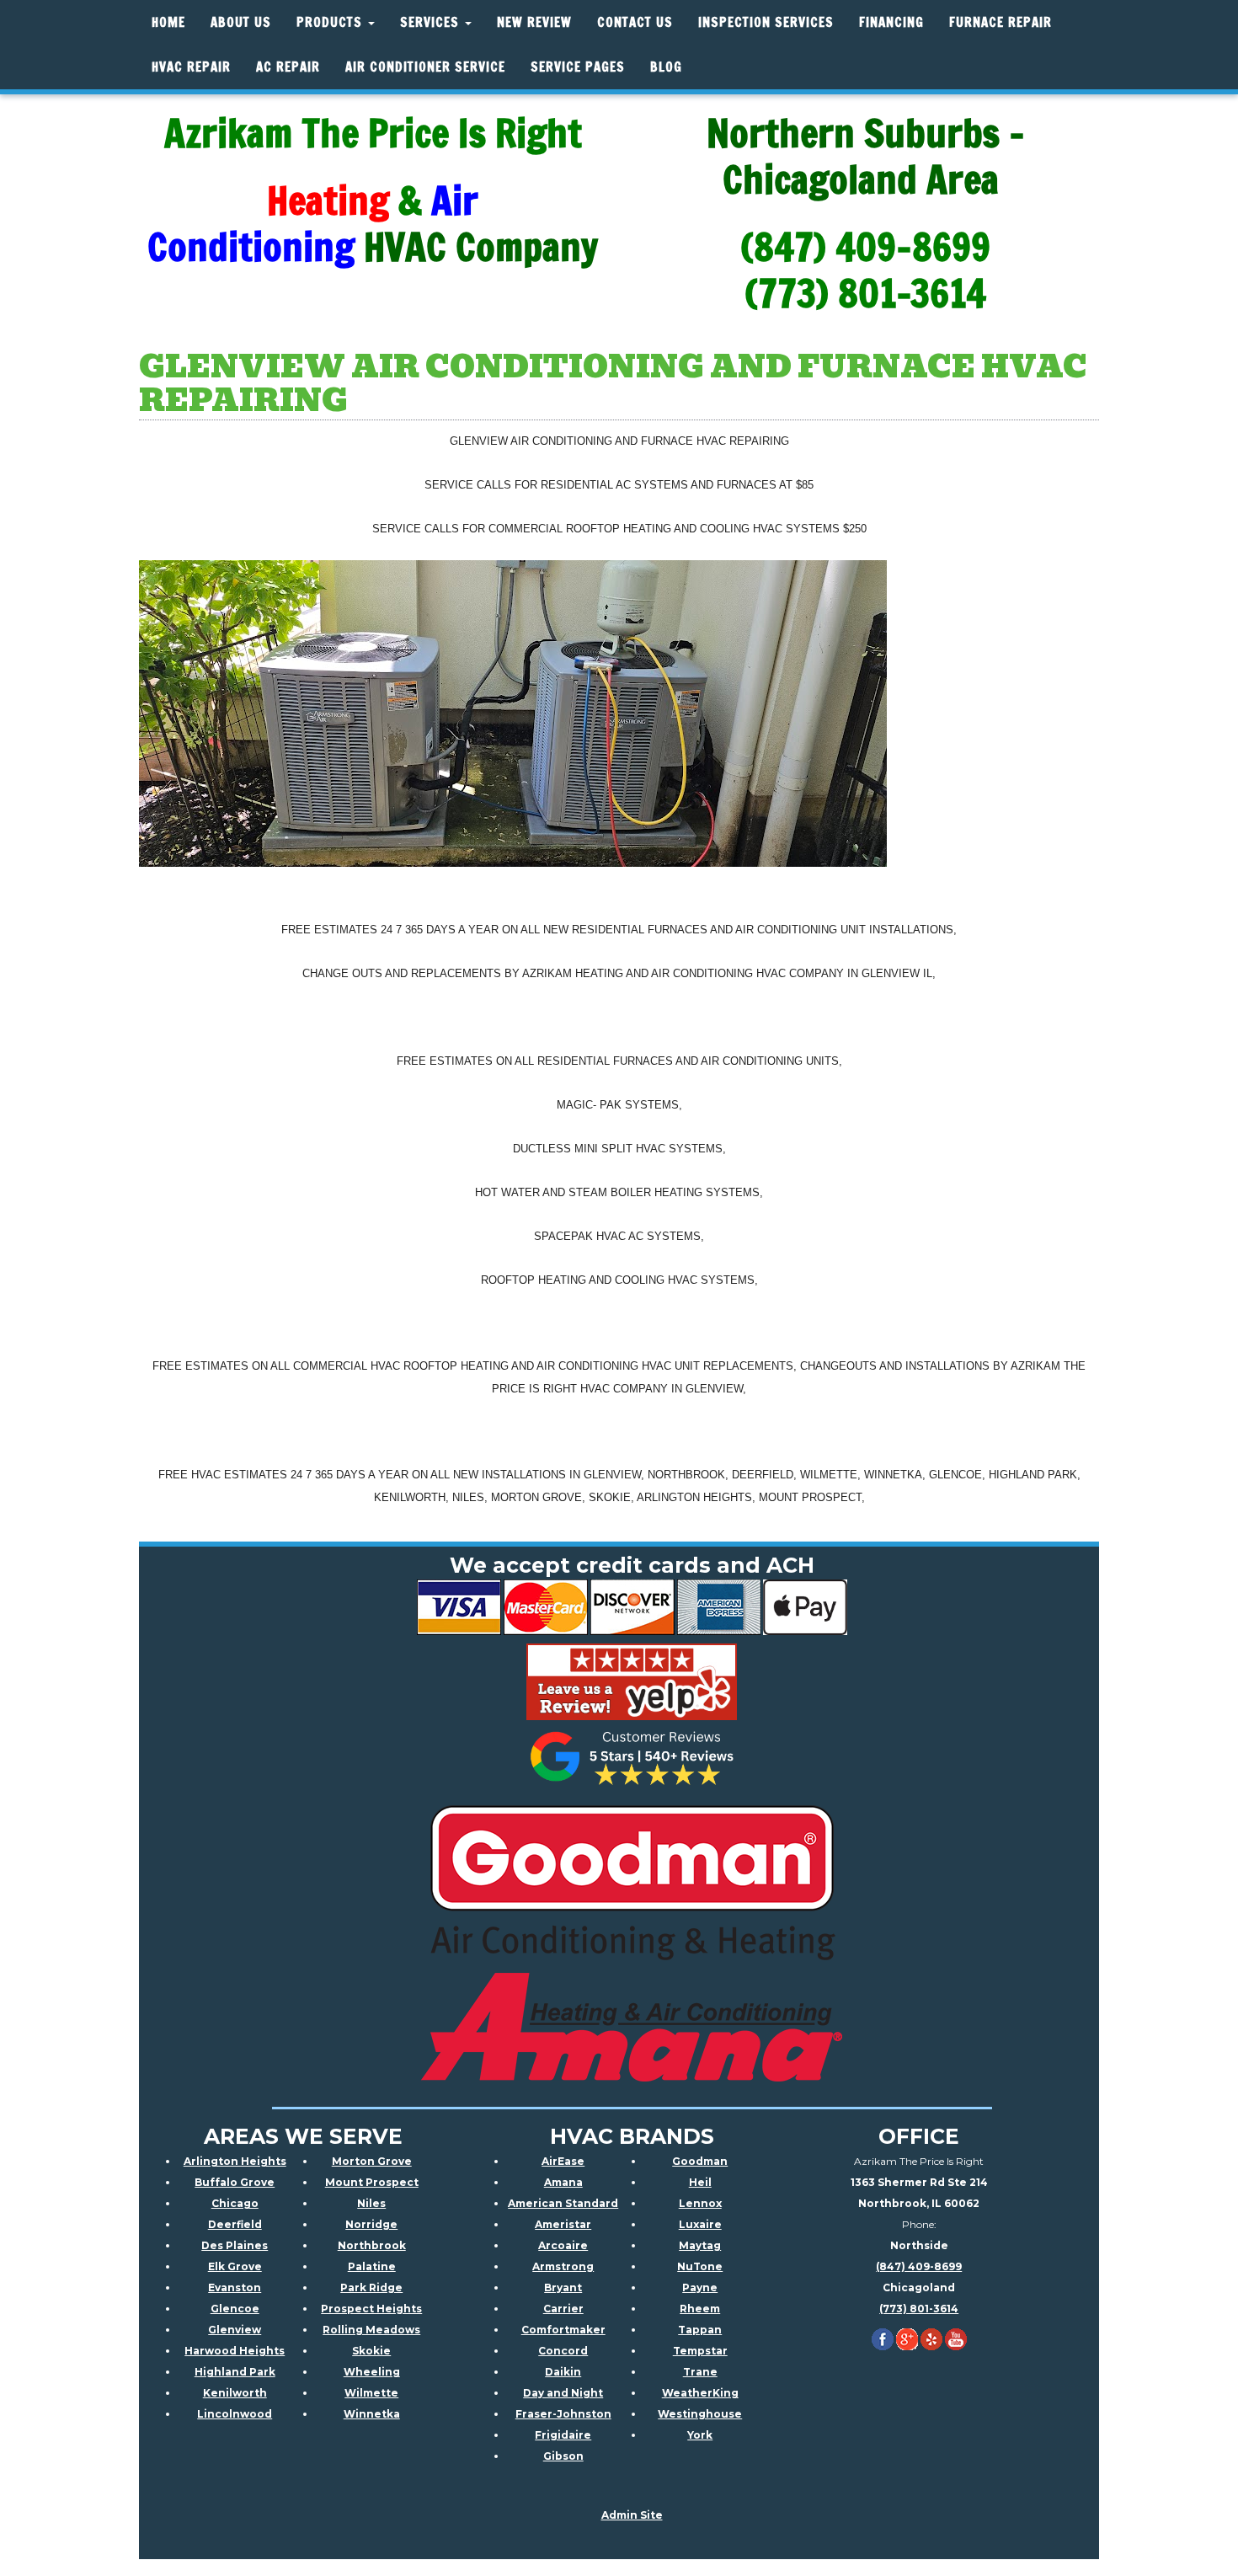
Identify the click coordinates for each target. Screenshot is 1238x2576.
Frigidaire (563, 2435)
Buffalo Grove (235, 2182)
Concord (563, 2351)
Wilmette (371, 2393)
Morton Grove (372, 2161)
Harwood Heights (235, 2351)
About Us (241, 22)
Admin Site (632, 2515)
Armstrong (563, 2266)
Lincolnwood (235, 2414)
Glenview (235, 2330)
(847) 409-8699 (919, 2266)
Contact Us (635, 22)
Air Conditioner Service (425, 67)
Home (168, 22)
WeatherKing (700, 2393)
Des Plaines (235, 2245)
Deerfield (235, 2224)
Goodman (700, 2161)
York (700, 2435)
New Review (534, 22)
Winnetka (372, 2414)
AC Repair (288, 67)
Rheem (700, 2309)
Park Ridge (371, 2287)
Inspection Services (766, 22)
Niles (371, 2203)
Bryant (563, 2287)
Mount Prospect (372, 2182)
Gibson (563, 2456)
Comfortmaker (563, 2330)
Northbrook (372, 2245)
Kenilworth (235, 2393)
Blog (666, 67)
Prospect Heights (371, 2309)
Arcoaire (563, 2245)
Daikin (563, 2372)
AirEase (563, 2161)
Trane (700, 2372)
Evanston (235, 2287)
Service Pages (578, 67)
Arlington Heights (235, 2161)
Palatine (372, 2266)
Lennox (700, 2203)
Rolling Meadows (371, 2330)
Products (331, 22)
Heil (700, 2182)
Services (432, 22)
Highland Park (235, 2372)
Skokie (371, 2351)
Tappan (700, 2330)
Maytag (700, 2245)
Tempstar (700, 2351)
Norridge (371, 2224)
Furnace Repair (1001, 22)
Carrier (563, 2309)
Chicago (235, 2203)
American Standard (563, 2203)
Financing (891, 22)
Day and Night (563, 2393)
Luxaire (700, 2224)
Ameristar (563, 2224)
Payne (700, 2287)
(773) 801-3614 (919, 2309)
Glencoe (235, 2309)
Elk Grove (235, 2266)
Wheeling (372, 2372)
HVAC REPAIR (191, 67)
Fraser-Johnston (563, 2414)
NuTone (700, 2266)
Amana (563, 2182)
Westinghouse (700, 2414)
